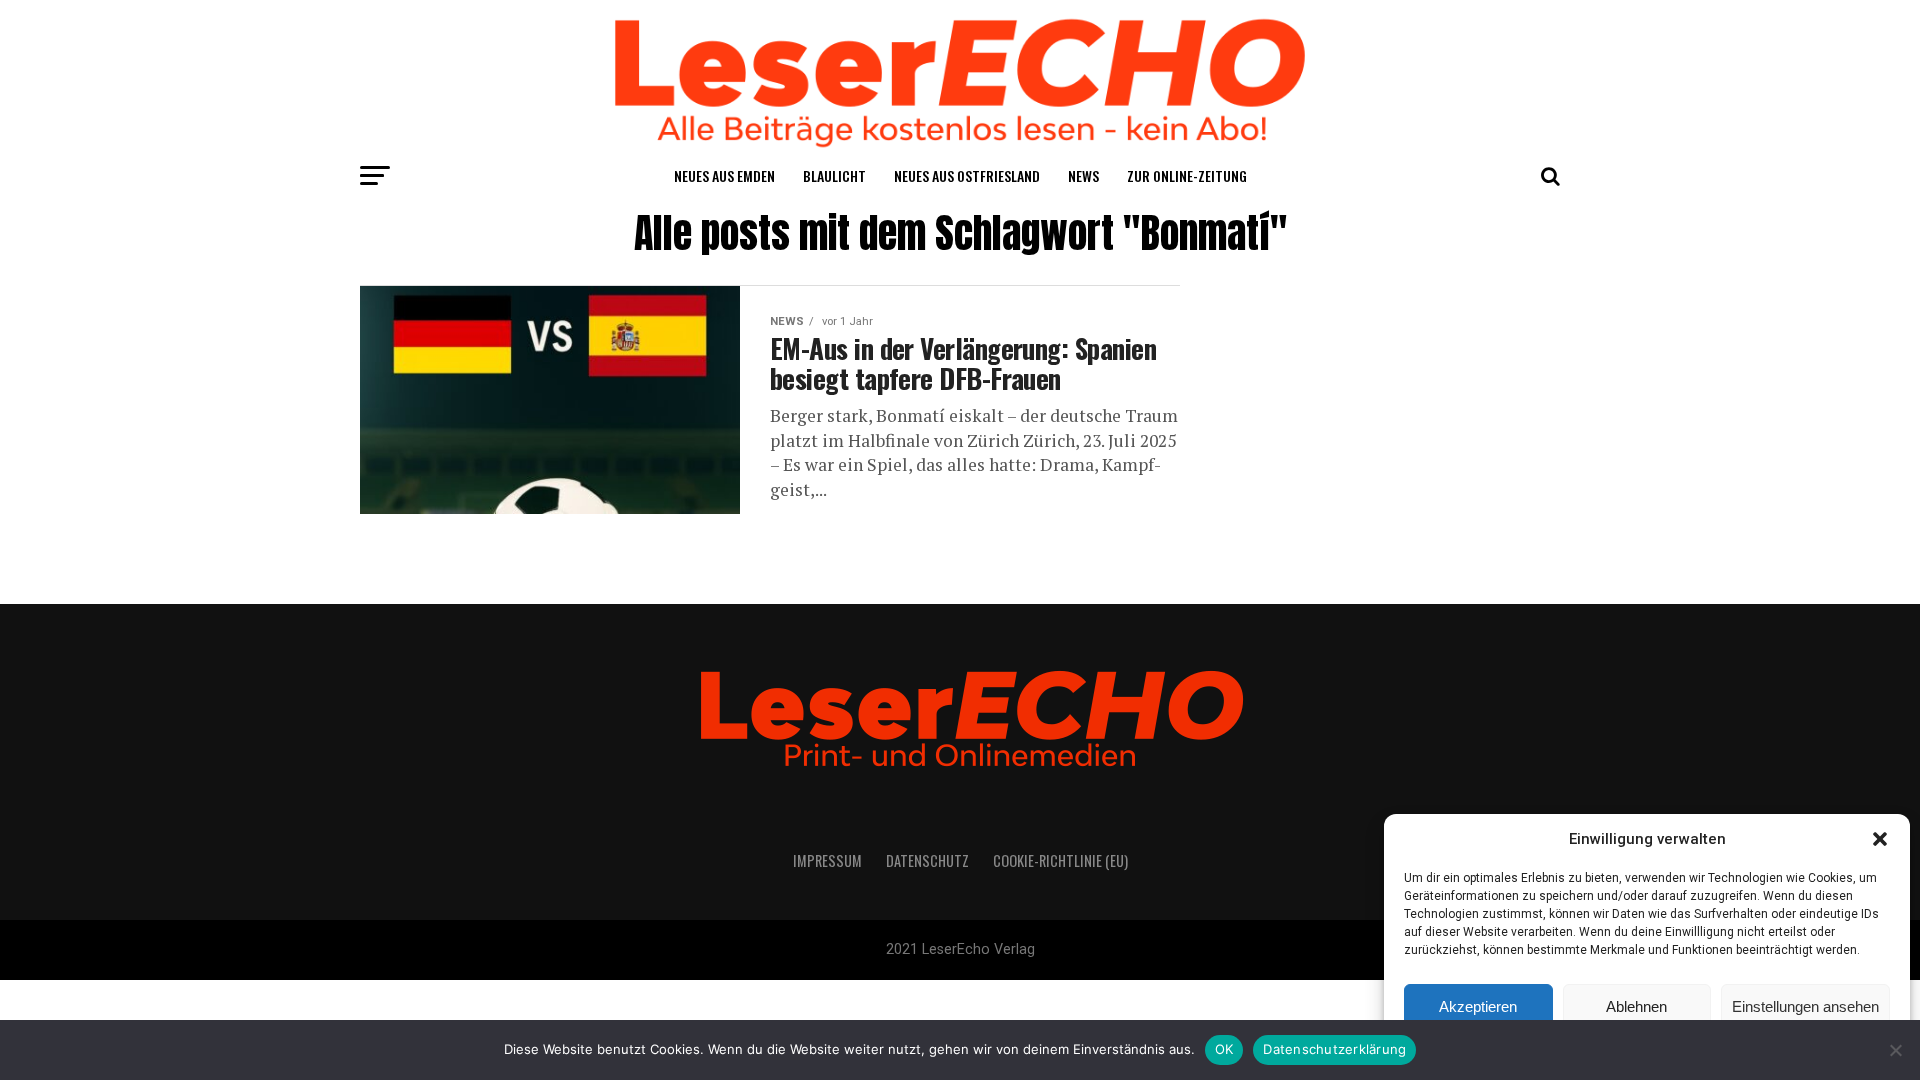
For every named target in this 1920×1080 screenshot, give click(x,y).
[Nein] (1895, 1050)
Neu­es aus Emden (724, 175)
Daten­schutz (927, 860)
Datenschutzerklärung (1334, 1049)
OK (1224, 1049)
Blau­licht (834, 175)
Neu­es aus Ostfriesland (967, 175)
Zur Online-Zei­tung (1187, 175)
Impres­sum (827, 860)
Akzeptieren (1478, 1006)
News (1083, 175)
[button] (1880, 839)
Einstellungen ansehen (1805, 1006)
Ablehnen (1636, 1006)
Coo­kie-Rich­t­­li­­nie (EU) (1060, 860)
